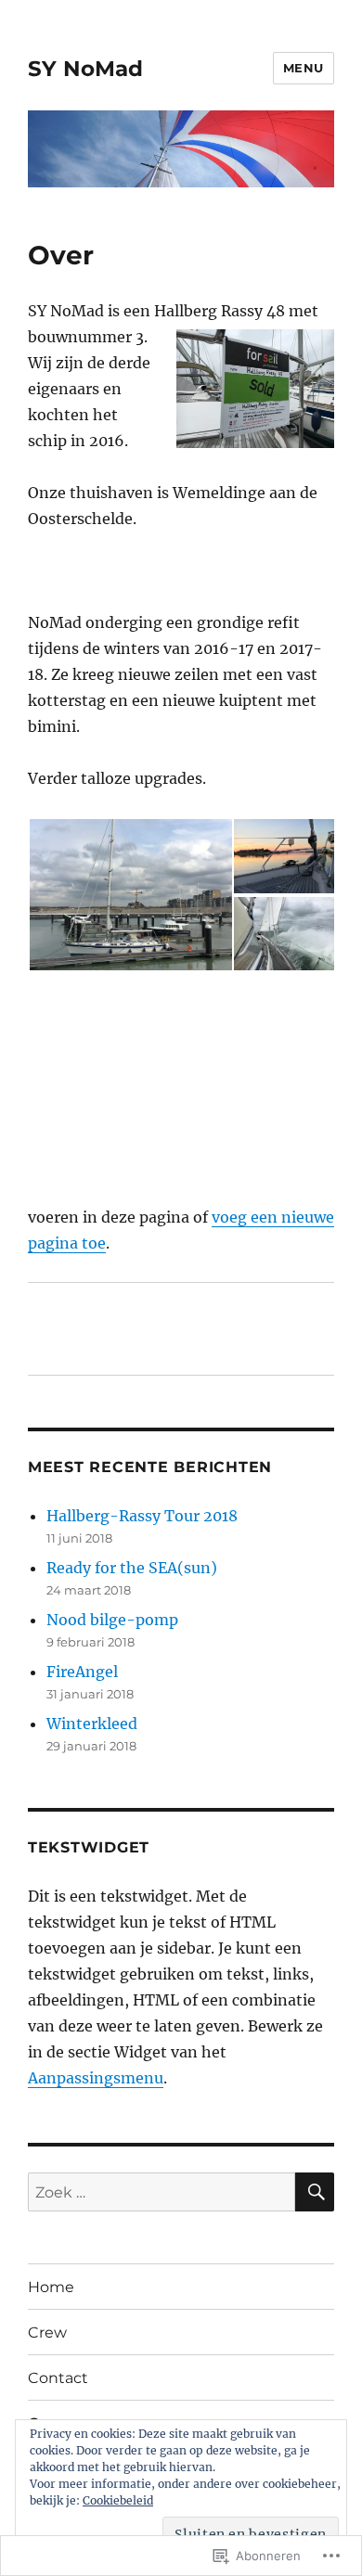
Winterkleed (92, 1724)
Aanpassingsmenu (96, 2078)
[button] (130, 895)
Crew (47, 2332)
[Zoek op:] (162, 2192)
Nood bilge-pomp (112, 1620)
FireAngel (82, 1672)
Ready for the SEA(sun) (132, 1568)
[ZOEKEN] (315, 2192)
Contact (58, 2378)
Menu (304, 68)
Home (51, 2287)
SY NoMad (85, 69)
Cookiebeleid (118, 2500)
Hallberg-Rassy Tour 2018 (142, 1516)
